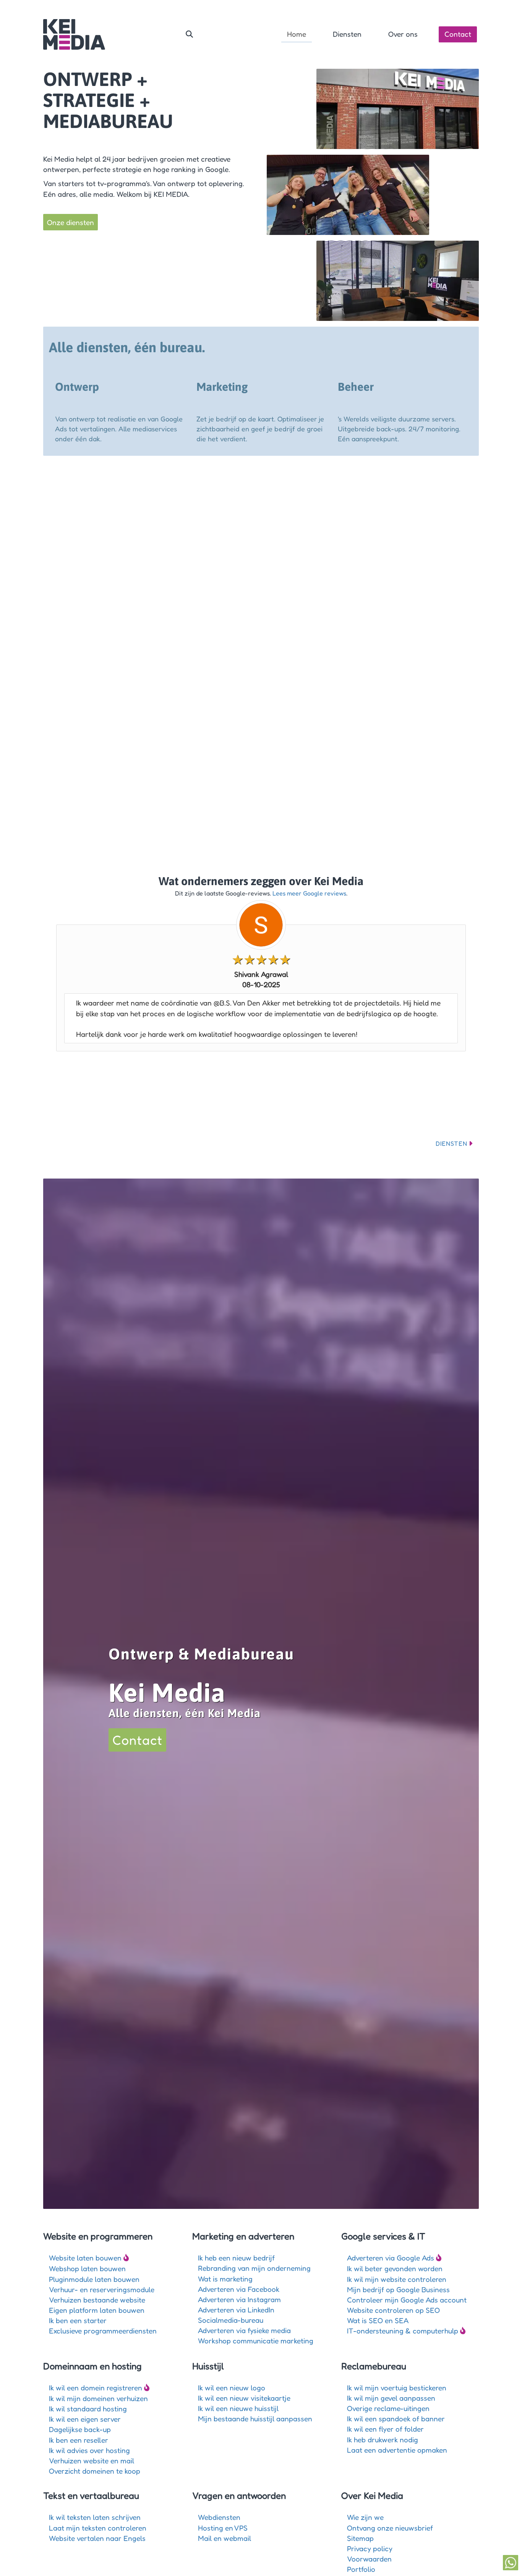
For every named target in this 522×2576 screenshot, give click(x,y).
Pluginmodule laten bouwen (94, 2279)
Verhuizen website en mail (92, 2460)
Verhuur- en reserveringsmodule (102, 2289)
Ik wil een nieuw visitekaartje (244, 2398)
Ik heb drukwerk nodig (383, 2439)
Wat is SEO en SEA (378, 2320)
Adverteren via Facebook (239, 2289)
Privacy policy (370, 2548)
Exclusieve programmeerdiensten (103, 2331)
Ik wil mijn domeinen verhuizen (98, 2398)
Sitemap (360, 2538)
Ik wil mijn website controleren (397, 2279)
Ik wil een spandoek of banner (396, 2418)
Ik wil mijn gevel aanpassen (391, 2398)
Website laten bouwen (85, 2258)
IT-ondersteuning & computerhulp (403, 2331)
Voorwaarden (369, 2559)
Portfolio (361, 2569)
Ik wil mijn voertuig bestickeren (397, 2387)
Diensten (347, 34)
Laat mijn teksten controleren (98, 2528)
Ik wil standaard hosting (88, 2408)
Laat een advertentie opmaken (397, 2450)
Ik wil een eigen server (85, 2419)
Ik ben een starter (78, 2320)
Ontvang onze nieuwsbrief (390, 2528)
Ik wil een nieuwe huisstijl (238, 2408)
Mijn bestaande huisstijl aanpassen (255, 2418)
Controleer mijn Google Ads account (407, 2300)
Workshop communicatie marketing (256, 2340)
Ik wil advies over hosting (89, 2450)
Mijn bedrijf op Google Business (398, 2289)
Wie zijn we (365, 2517)
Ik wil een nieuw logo (232, 2387)
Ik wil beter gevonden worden (395, 2268)
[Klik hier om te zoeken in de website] (189, 34)
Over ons (403, 34)
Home (297, 34)
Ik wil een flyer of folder (385, 2429)
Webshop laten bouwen (87, 2268)
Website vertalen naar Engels (97, 2538)
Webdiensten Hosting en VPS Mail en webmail (225, 2527)
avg (351, 821)
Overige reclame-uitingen (388, 2408)
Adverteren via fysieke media (244, 2330)
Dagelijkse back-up (80, 2429)
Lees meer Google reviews (309, 893)
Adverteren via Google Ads (391, 2258)
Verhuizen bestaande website (97, 2300)
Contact (458, 34)
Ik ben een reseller (79, 2440)
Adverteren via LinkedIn (236, 2310)
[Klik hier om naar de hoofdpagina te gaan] (74, 34)
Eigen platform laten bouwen (97, 2310)
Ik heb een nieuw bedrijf (236, 2258)
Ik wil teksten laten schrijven (95, 2517)
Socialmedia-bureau (231, 2320)
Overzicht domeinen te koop (95, 2471)
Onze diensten (71, 222)
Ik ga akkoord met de (323, 821)
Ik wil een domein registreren (96, 2387)
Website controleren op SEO (393, 2310)
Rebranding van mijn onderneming (254, 2268)
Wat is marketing (225, 2279)
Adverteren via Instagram (239, 2299)
